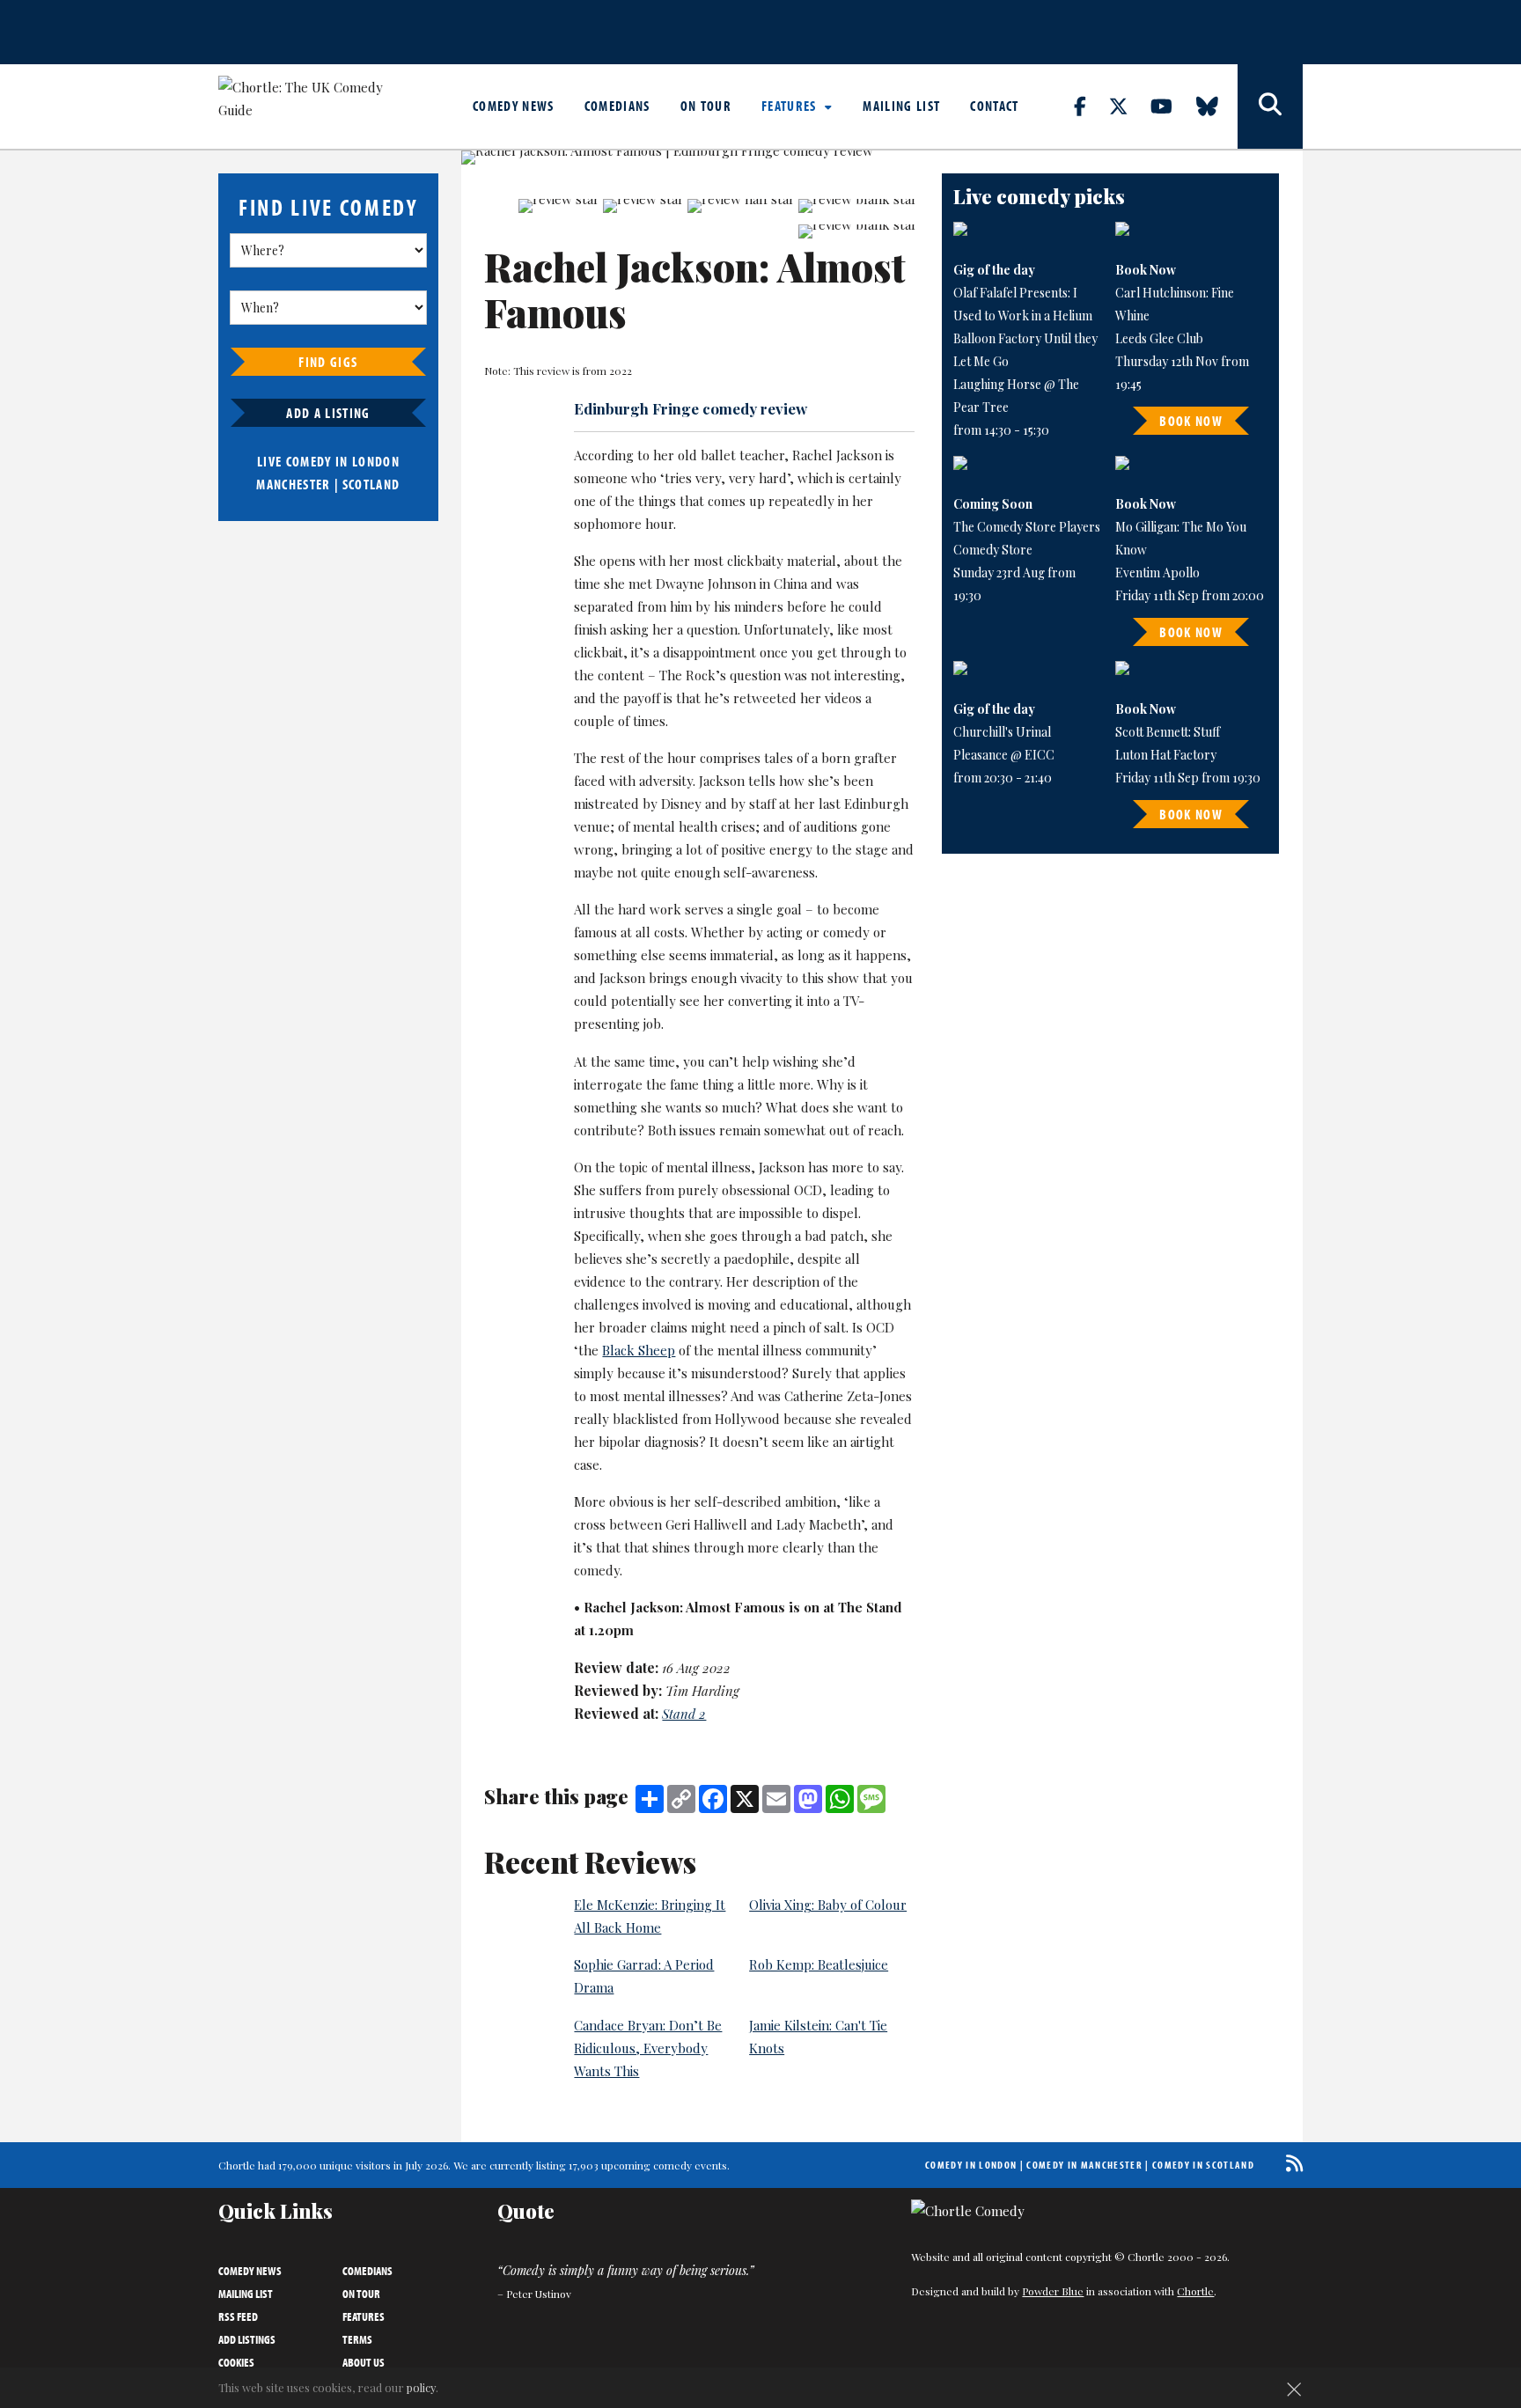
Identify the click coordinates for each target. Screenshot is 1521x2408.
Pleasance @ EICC (1004, 755)
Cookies (236, 2362)
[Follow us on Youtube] (1172, 106)
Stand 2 (684, 1714)
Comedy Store (993, 550)
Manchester (293, 484)
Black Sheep (639, 1350)
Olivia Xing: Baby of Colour (828, 1905)
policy (421, 2387)
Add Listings (247, 2339)
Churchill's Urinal (1002, 732)
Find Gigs (328, 362)
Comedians (617, 106)
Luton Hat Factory (1166, 755)
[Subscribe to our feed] (1290, 2163)
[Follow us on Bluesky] (1217, 106)
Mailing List (901, 106)
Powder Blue (1053, 2291)
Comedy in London (971, 2165)
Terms (357, 2339)
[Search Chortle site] (1270, 106)
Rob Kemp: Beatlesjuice (819, 1964)
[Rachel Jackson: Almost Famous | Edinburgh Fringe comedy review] (689, 158)
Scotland (371, 484)
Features (791, 106)
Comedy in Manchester (1084, 2165)
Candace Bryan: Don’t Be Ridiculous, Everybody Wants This (648, 2048)
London (376, 461)
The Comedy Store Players (1027, 527)
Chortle (1195, 2291)
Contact (994, 106)
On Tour (706, 106)
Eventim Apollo (1157, 573)
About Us (364, 2362)
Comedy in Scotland (1203, 2165)
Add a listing (328, 413)
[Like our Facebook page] (1090, 106)
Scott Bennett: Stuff (1168, 732)
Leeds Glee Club (1159, 338)
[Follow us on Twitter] (1128, 106)
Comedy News (514, 106)
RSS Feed (238, 2316)
